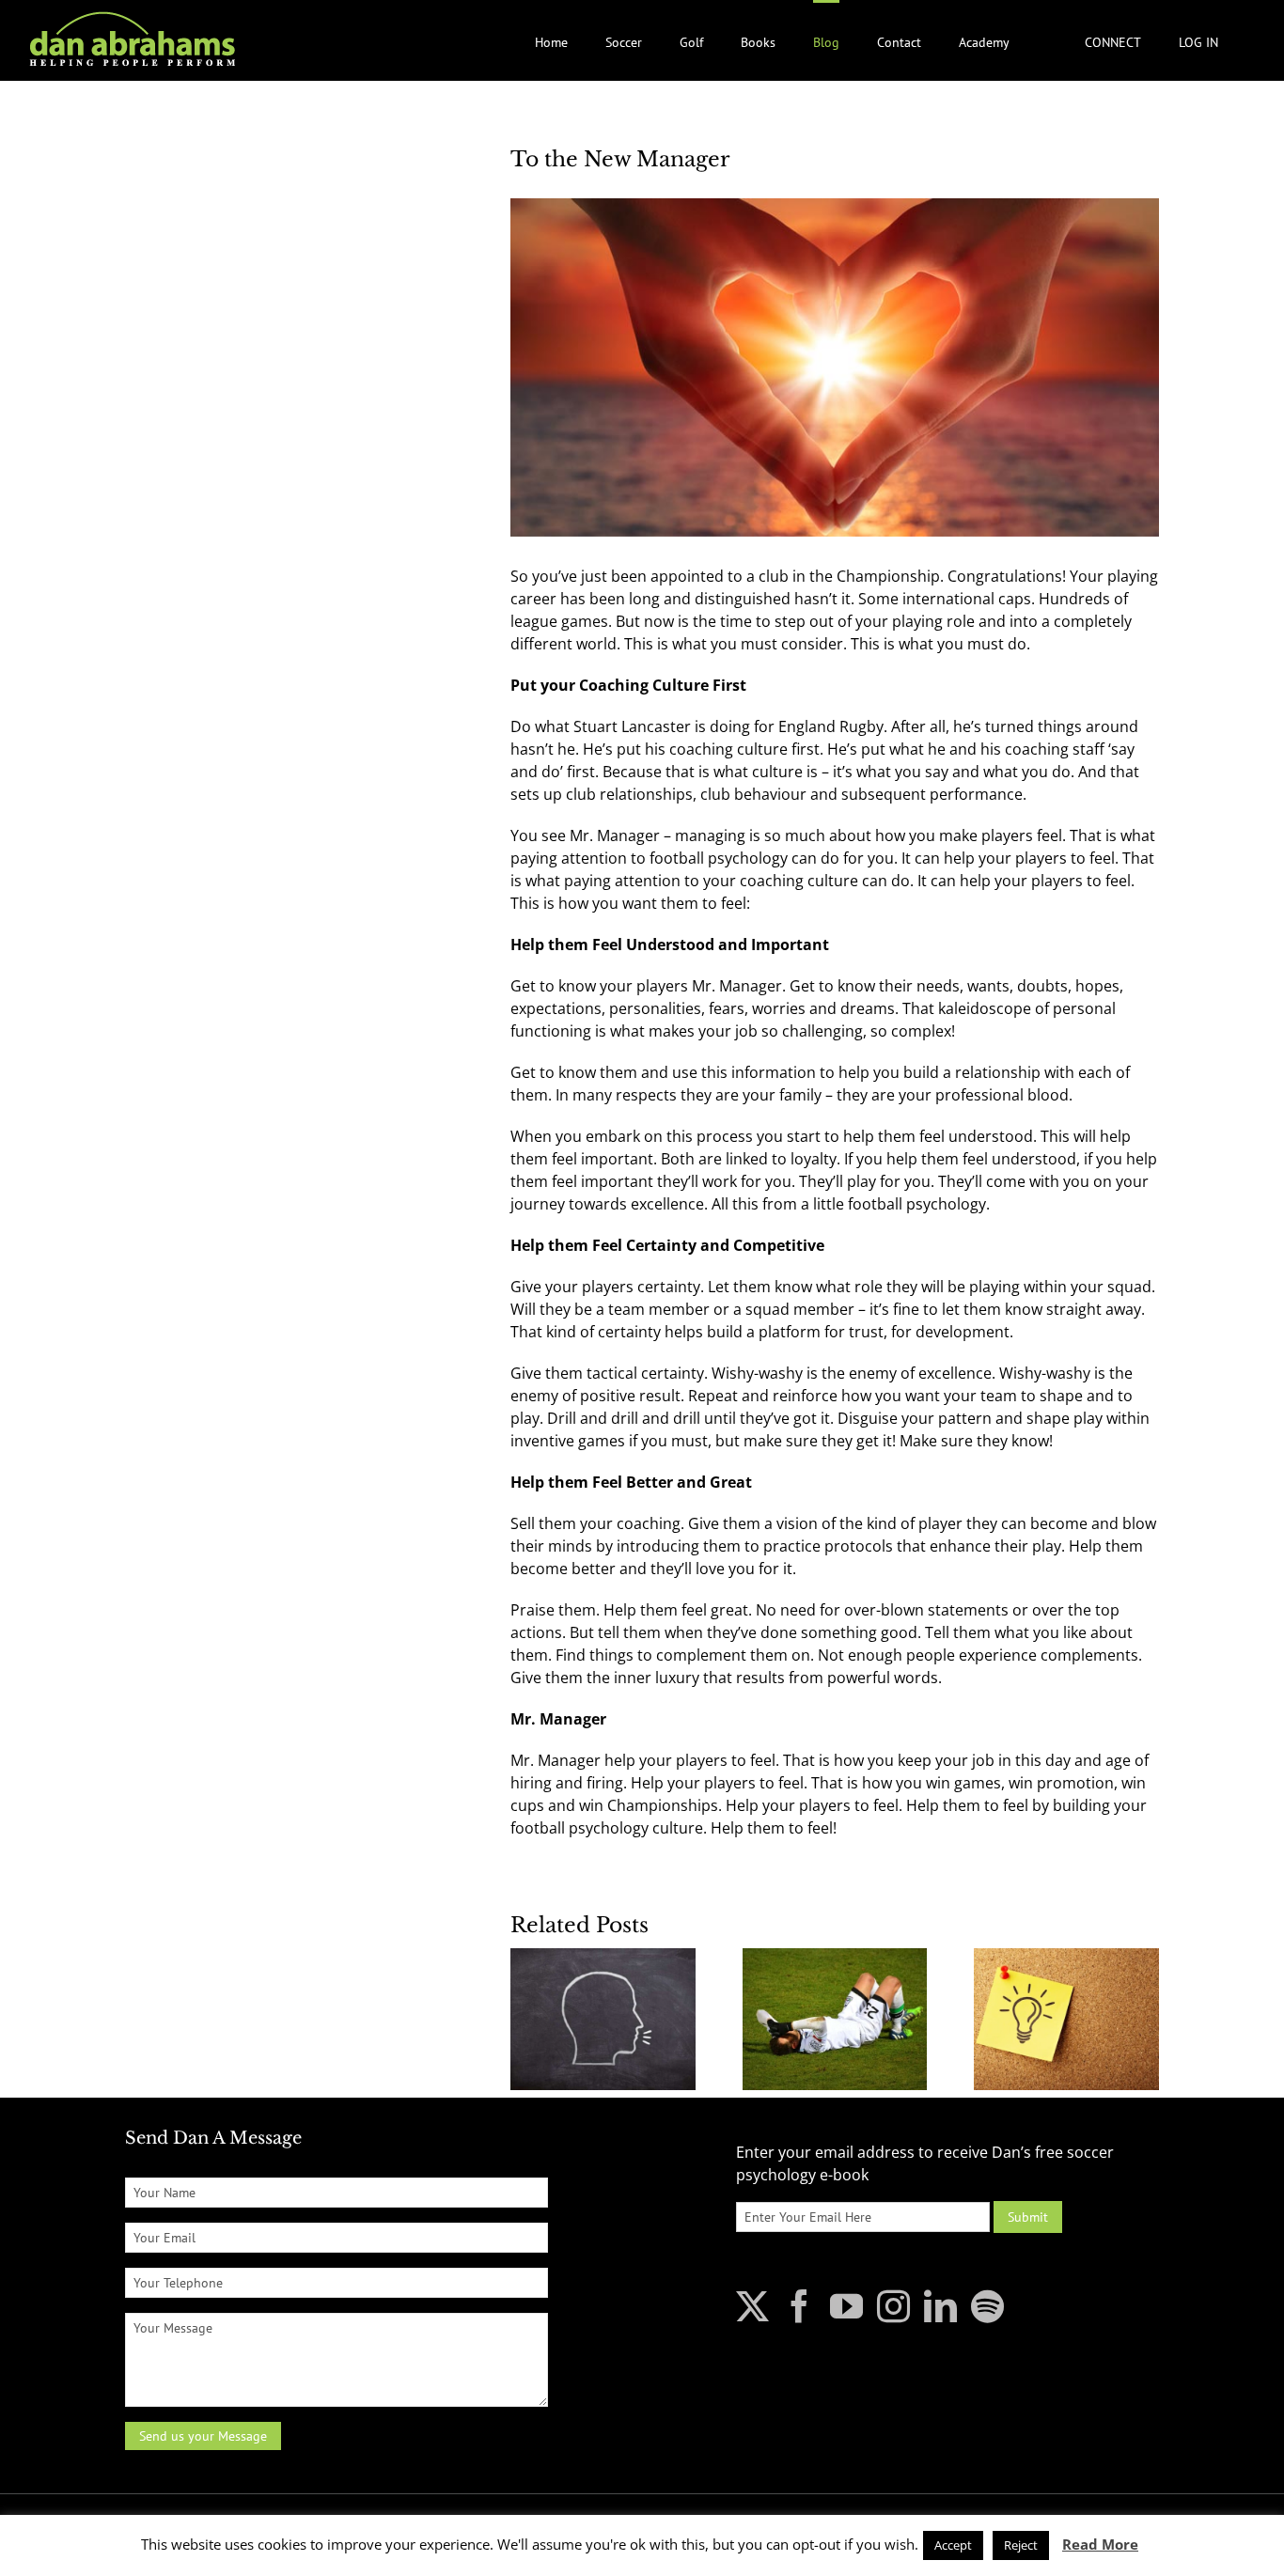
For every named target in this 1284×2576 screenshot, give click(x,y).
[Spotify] (987, 2306)
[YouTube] (846, 2306)
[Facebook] (799, 2306)
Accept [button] (953, 2545)
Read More (1100, 2544)
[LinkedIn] (940, 2306)
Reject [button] (1021, 2545)
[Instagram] (893, 2306)
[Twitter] (752, 2306)
